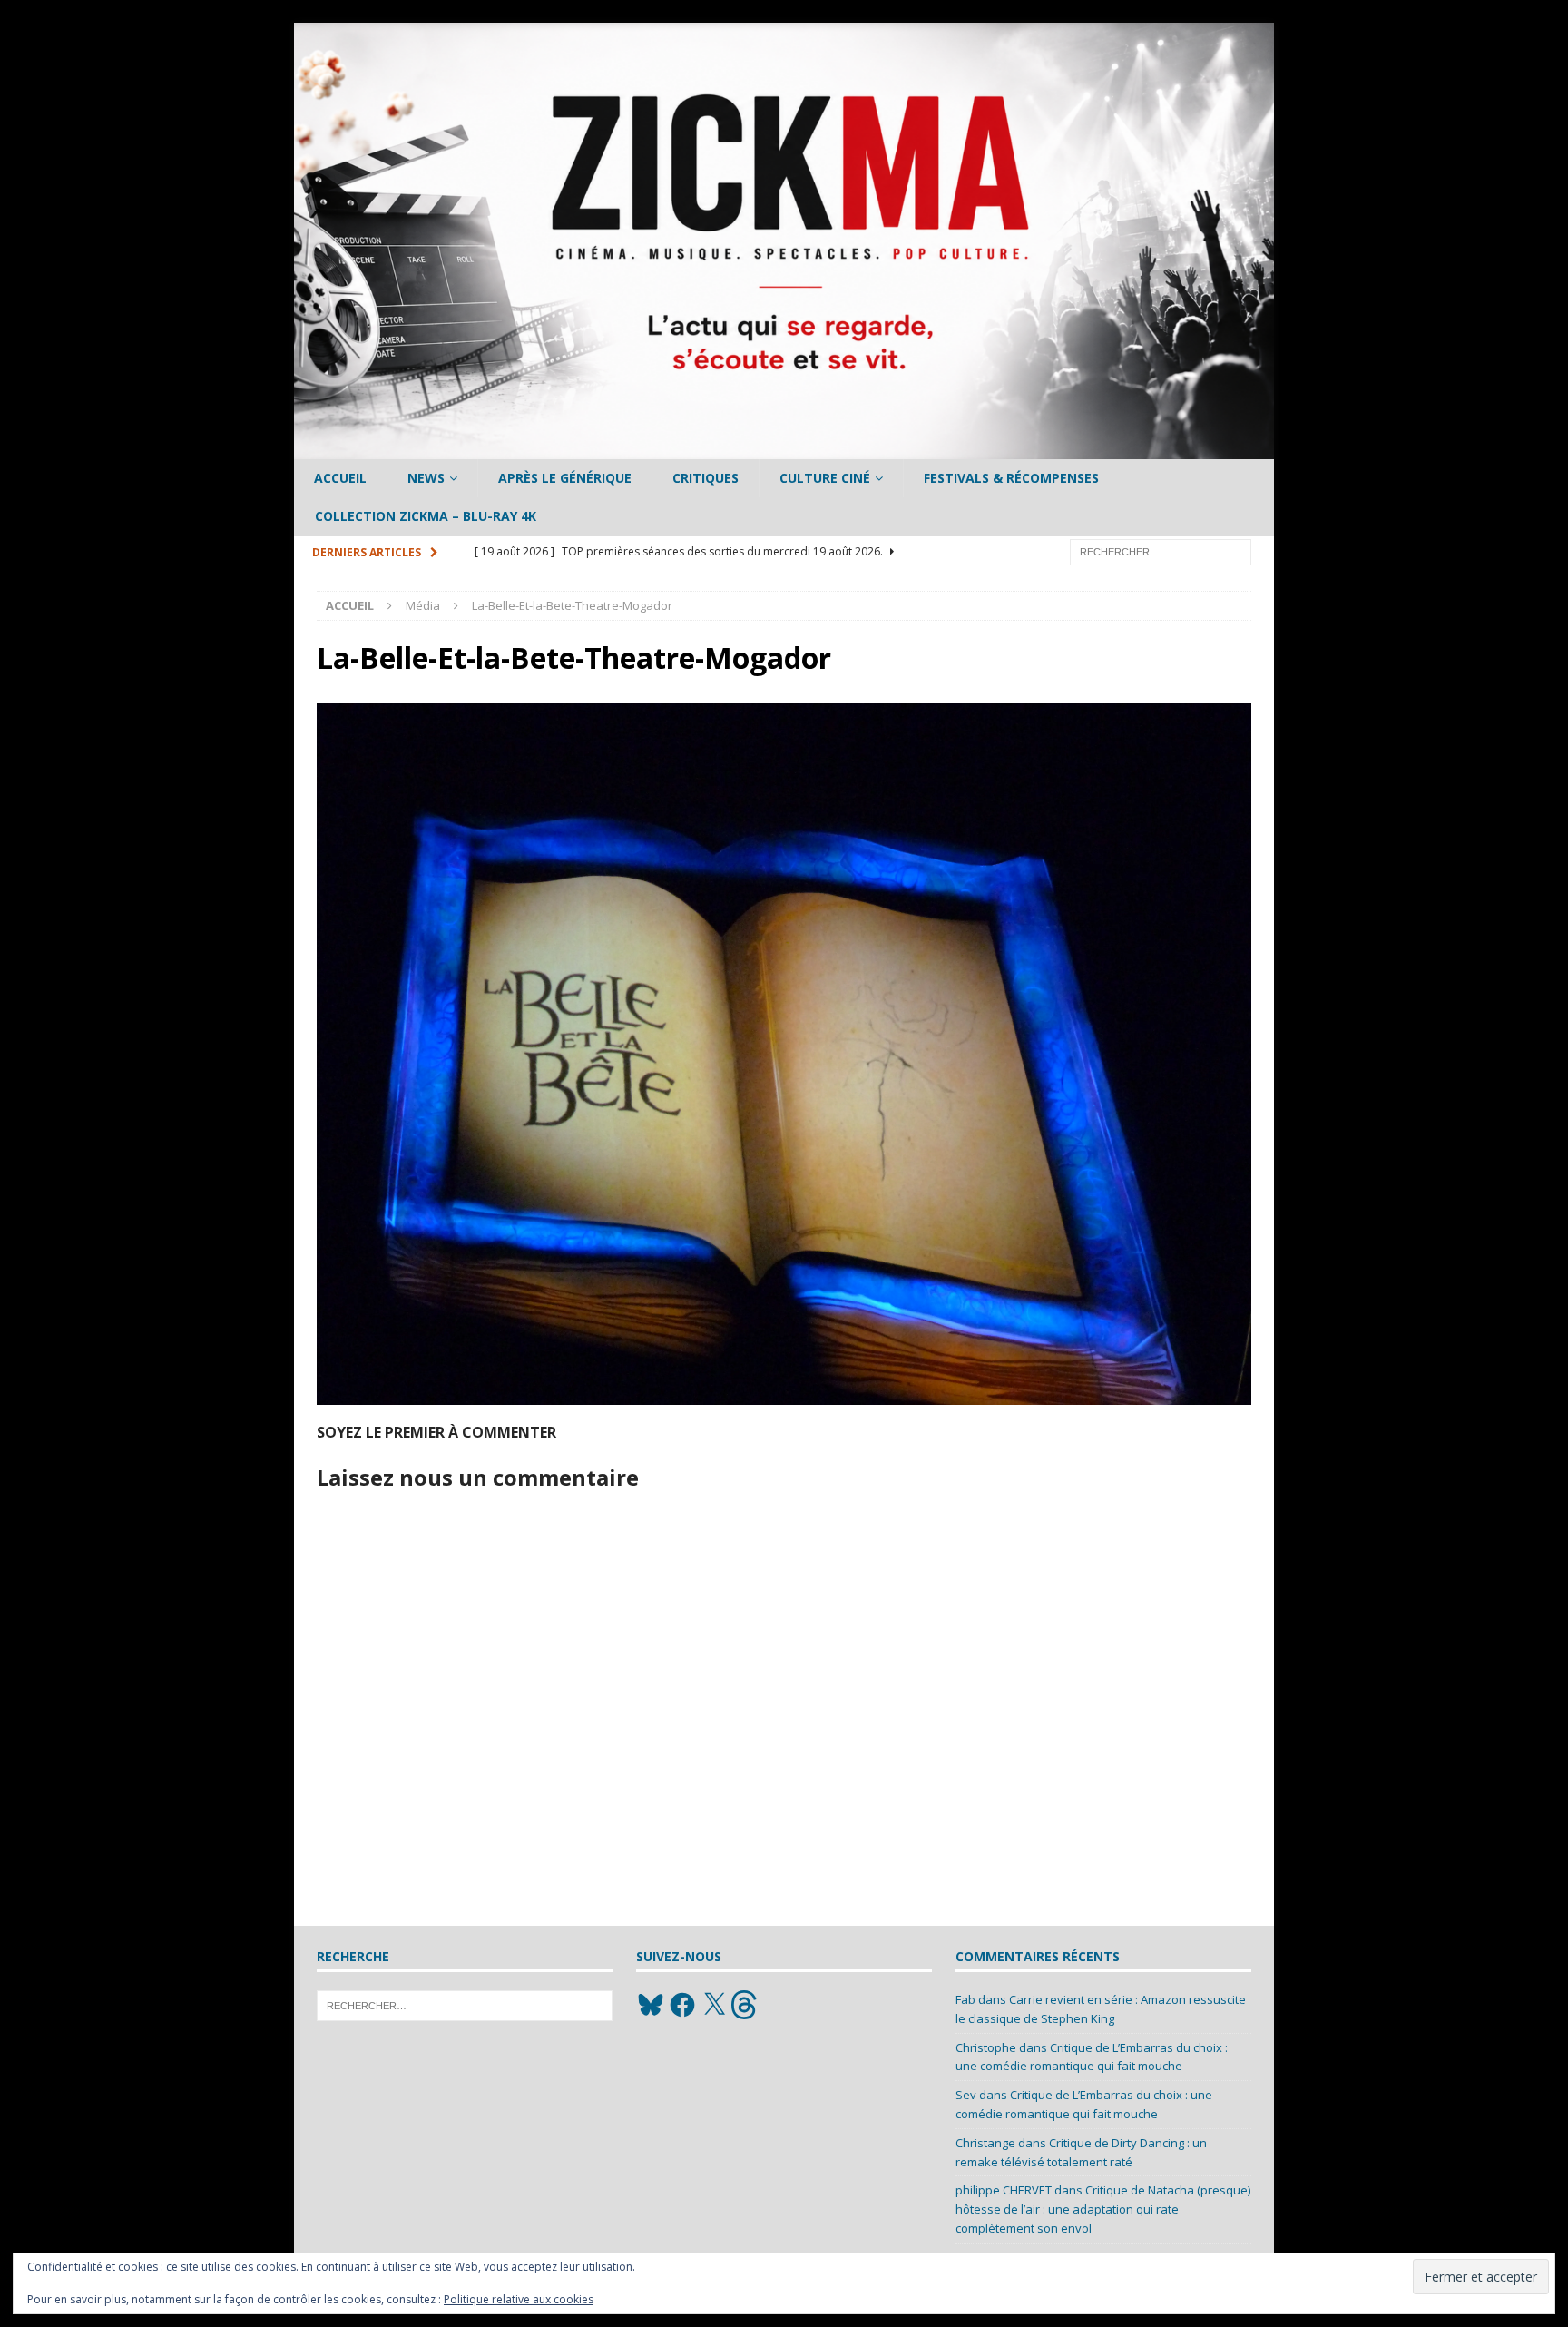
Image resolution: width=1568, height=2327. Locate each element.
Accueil (340, 478)
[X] (714, 2005)
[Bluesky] (651, 2005)
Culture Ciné (825, 478)
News (426, 478)
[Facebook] (682, 2005)
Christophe (986, 2047)
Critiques (706, 478)
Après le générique (565, 478)
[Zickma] (784, 449)
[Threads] (746, 2005)
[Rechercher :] (1161, 550)
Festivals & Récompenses (1011, 478)
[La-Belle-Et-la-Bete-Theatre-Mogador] (784, 1394)
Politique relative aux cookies (519, 2299)
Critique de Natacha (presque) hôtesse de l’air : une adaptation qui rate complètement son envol (1103, 2209)
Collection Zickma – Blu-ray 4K (426, 516)
